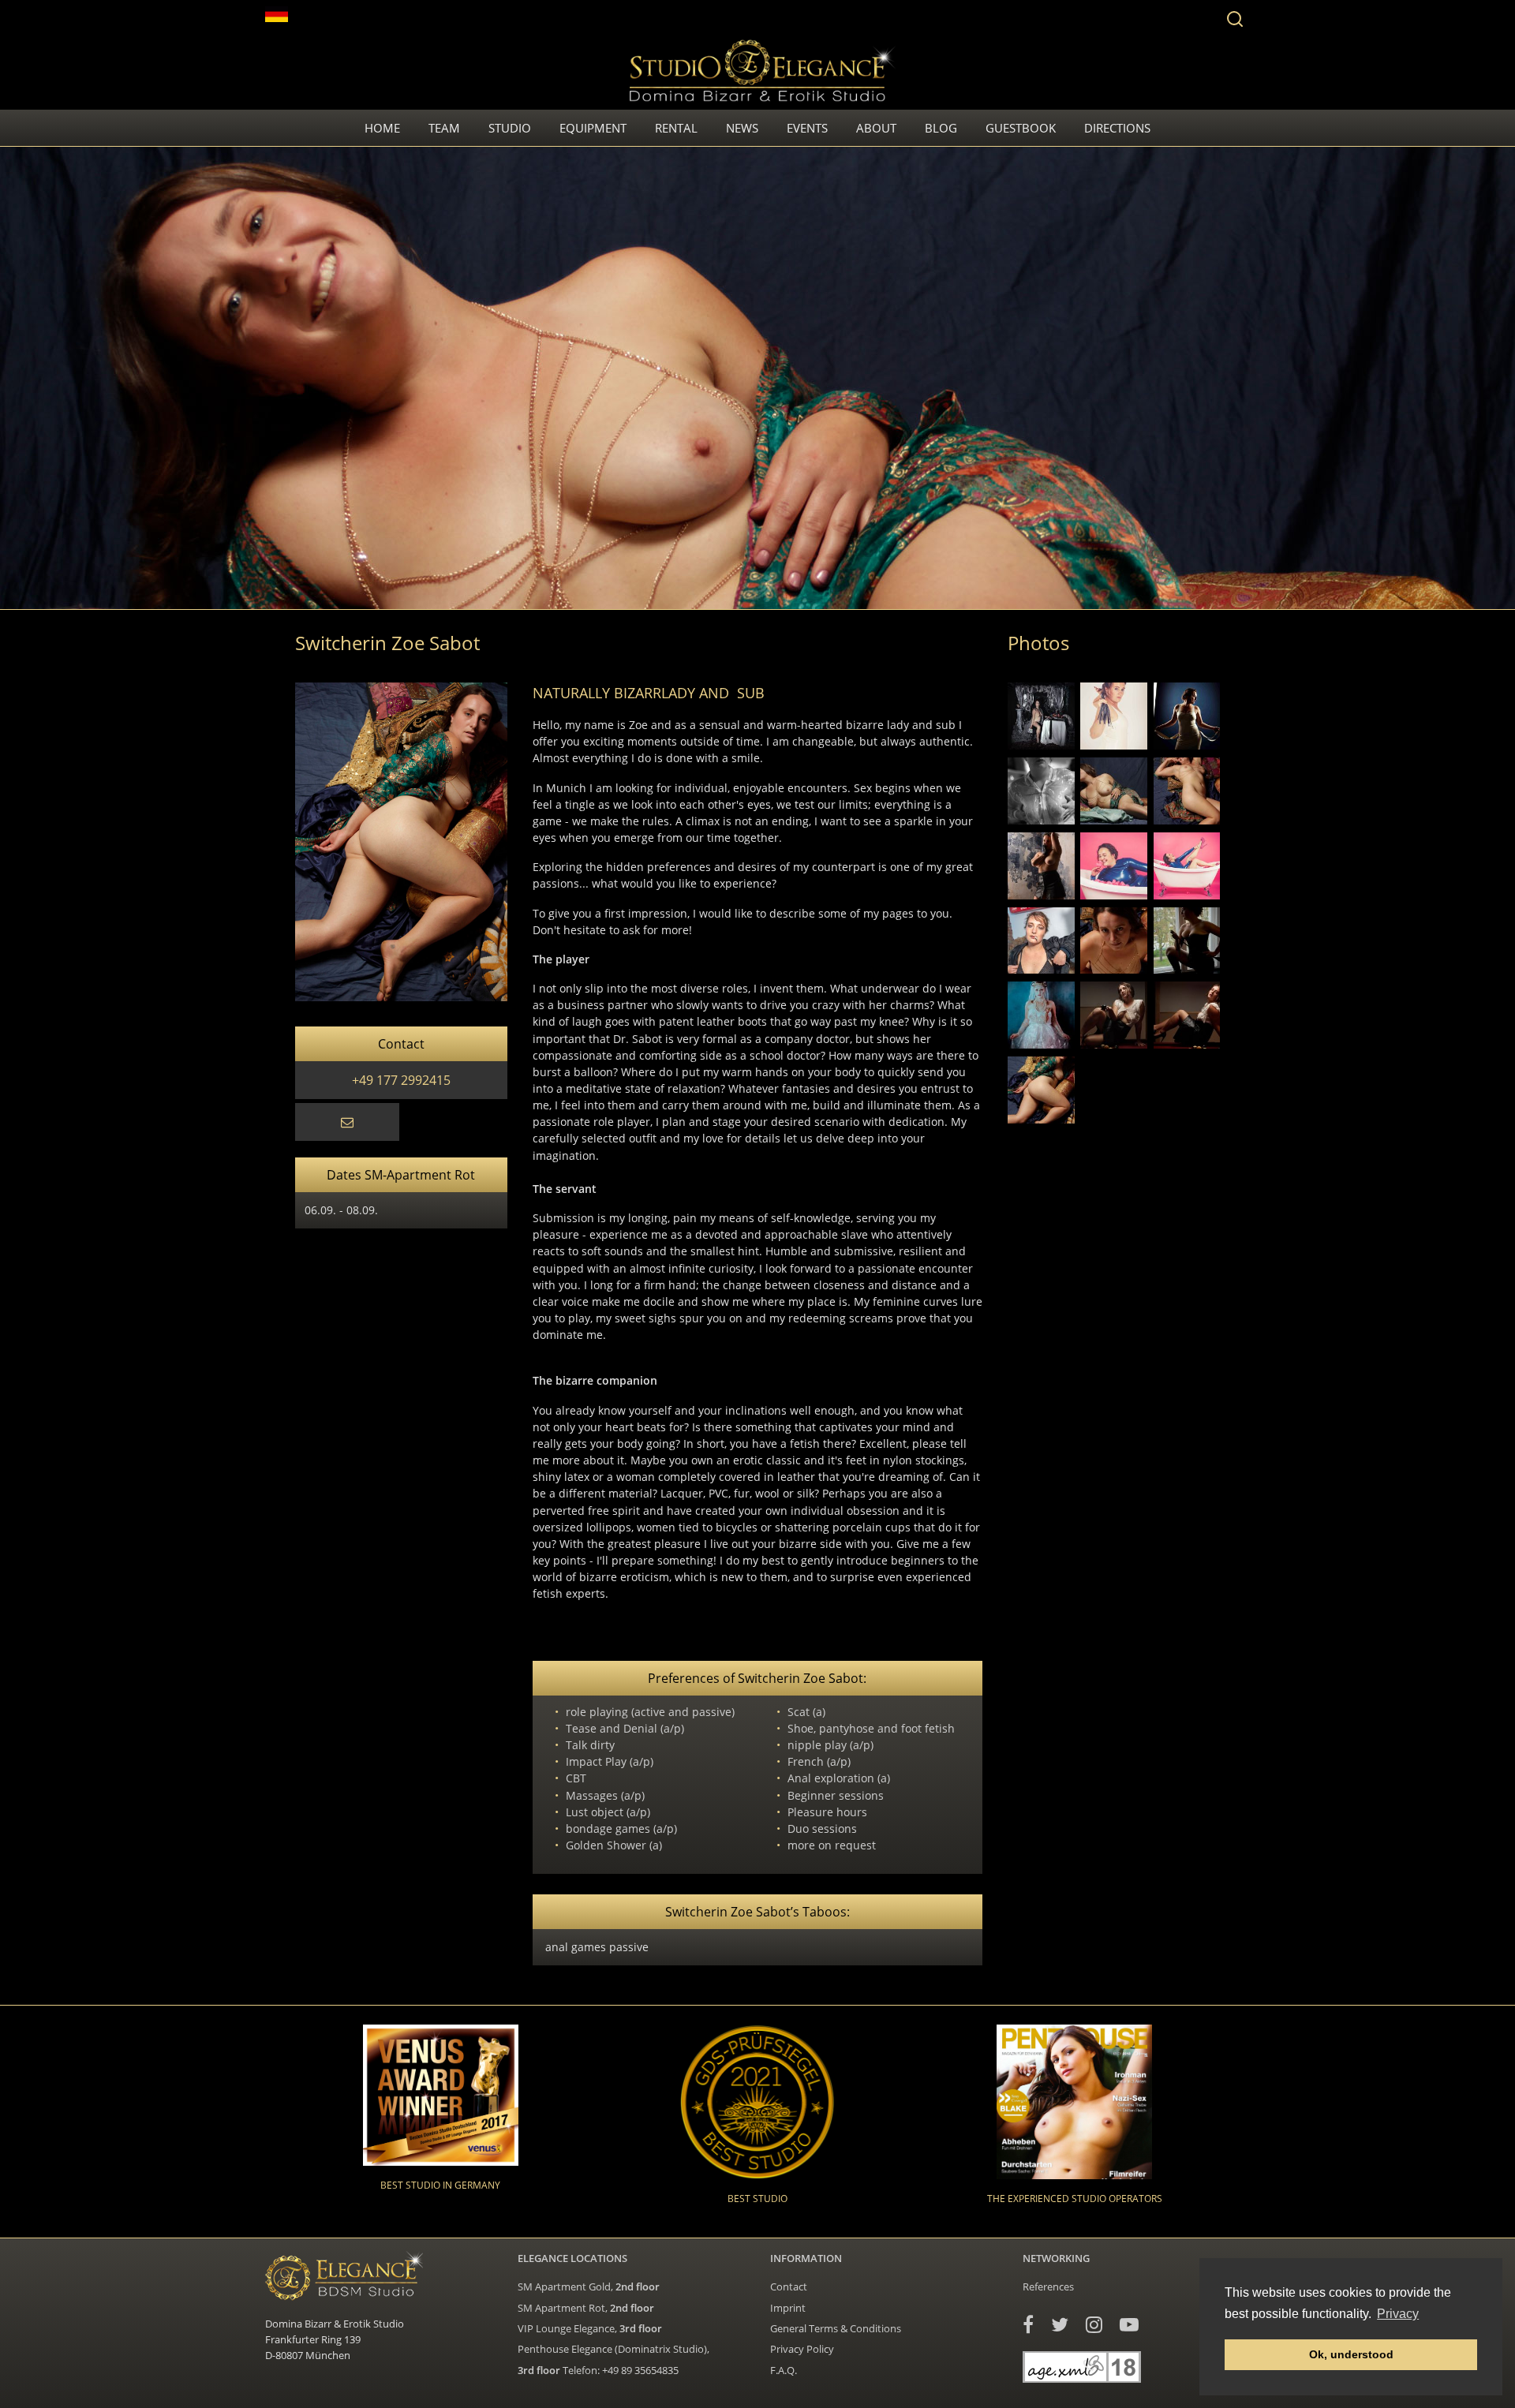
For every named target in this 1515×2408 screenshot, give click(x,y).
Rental (676, 128)
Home (382, 128)
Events (807, 128)
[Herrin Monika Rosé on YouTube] (1129, 2324)
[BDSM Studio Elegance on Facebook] (1028, 2324)
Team (444, 128)
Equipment (593, 128)
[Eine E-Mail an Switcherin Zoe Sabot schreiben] (347, 1122)
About (876, 128)
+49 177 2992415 (401, 1080)
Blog (941, 128)
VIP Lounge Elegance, (590, 2328)
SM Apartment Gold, (589, 2286)
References (1048, 2286)
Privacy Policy (802, 2349)
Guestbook (1021, 128)
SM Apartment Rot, (586, 2308)
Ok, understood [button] (1351, 2354)
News (742, 128)
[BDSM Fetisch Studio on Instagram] (1094, 2324)
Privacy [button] (1398, 2314)
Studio (510, 128)
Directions (1117, 128)
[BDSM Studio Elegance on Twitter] (1060, 2324)
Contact (789, 2286)
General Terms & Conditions (836, 2328)
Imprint (788, 2308)
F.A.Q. (784, 2370)
